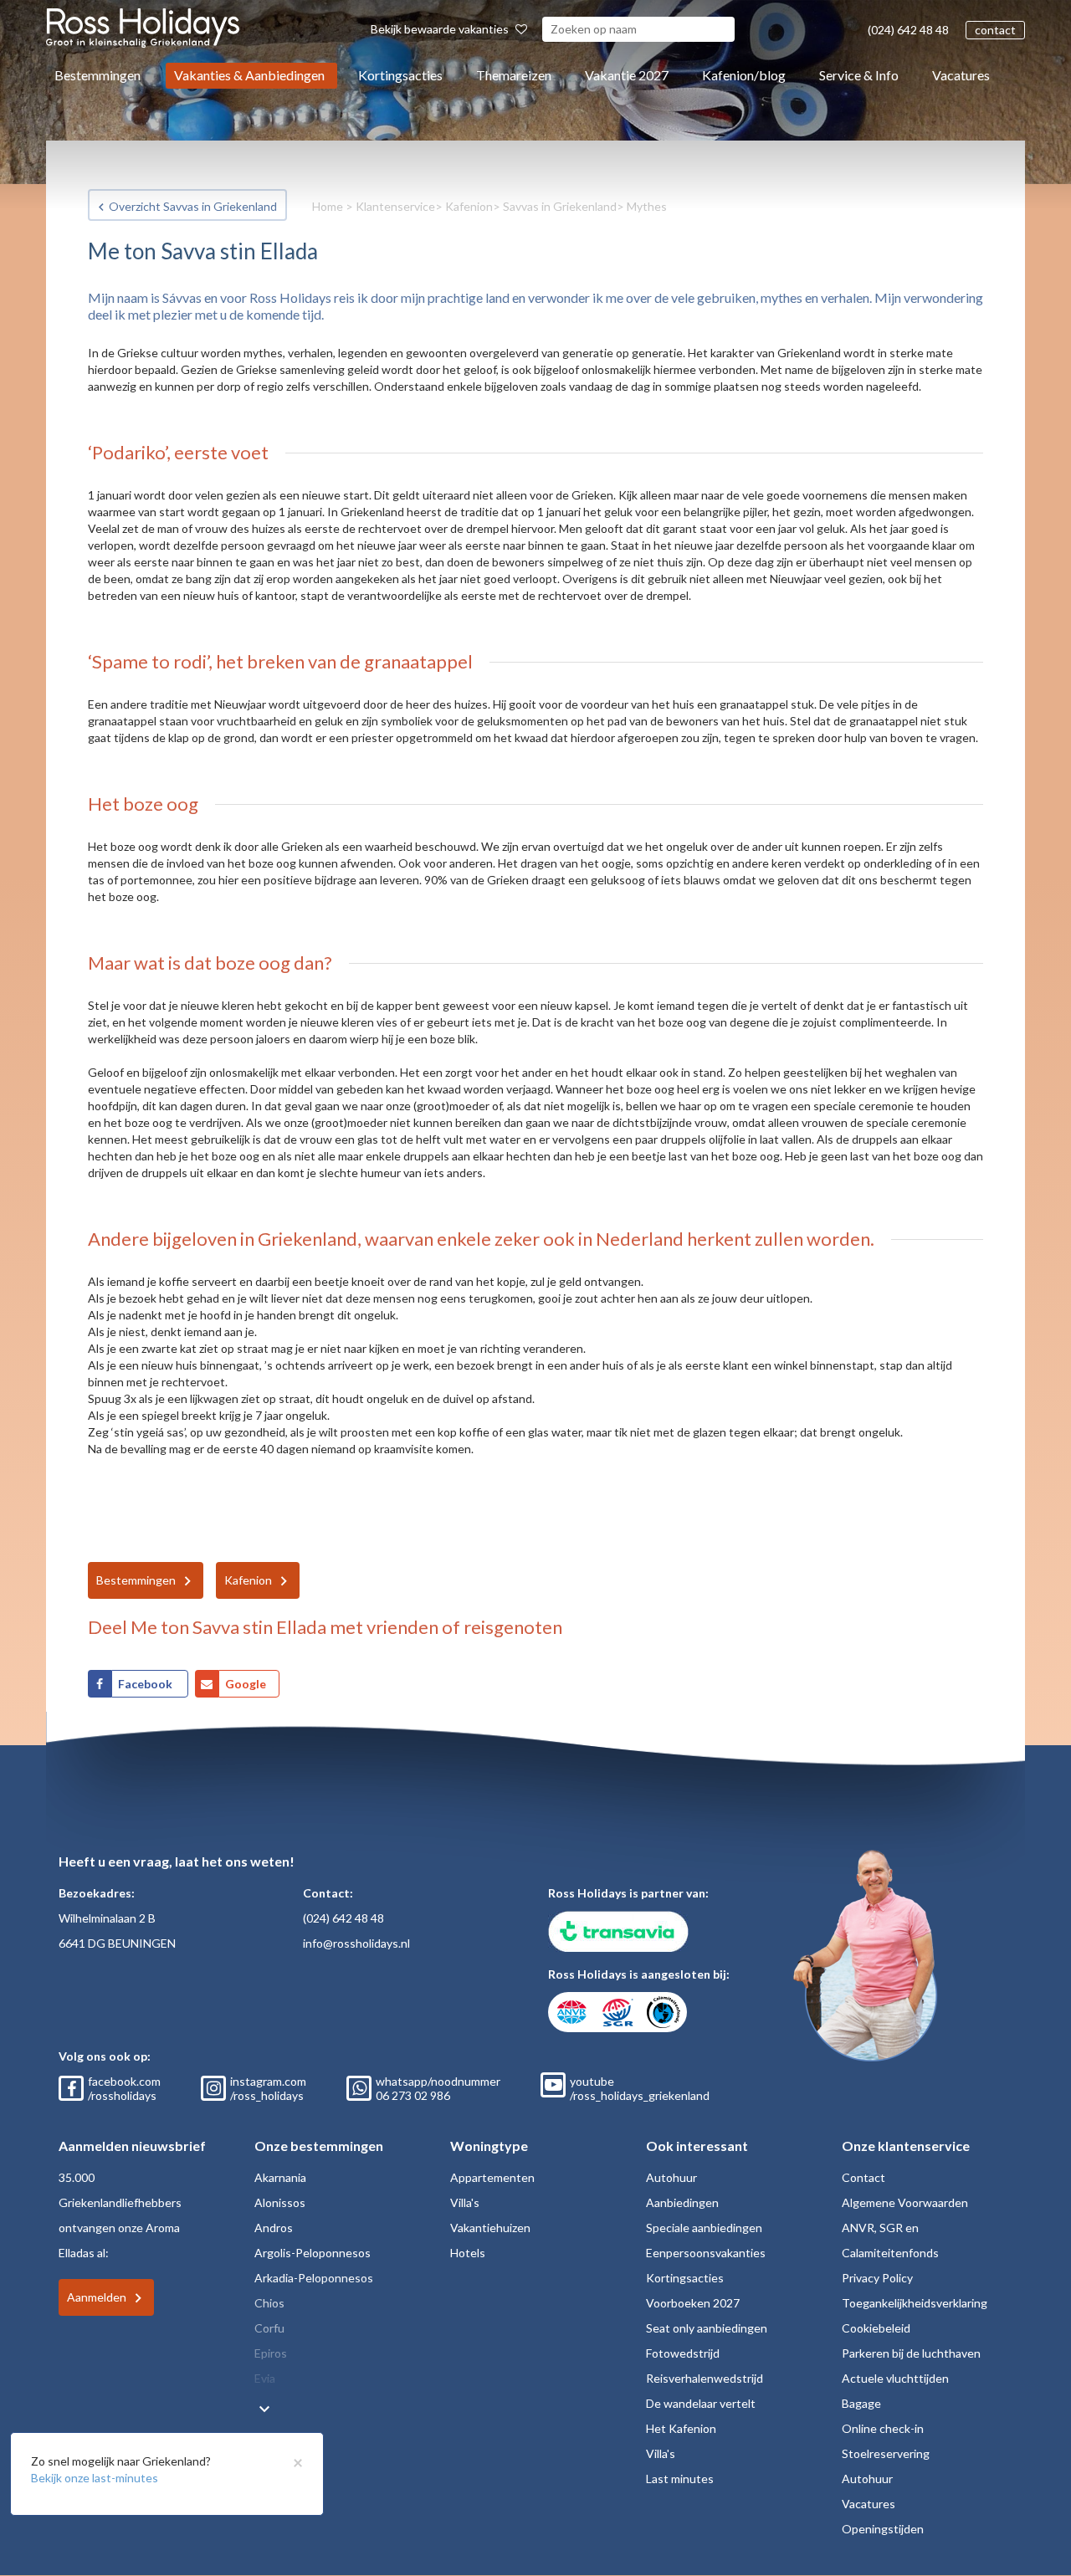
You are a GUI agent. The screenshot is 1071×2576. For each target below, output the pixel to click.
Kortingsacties (400, 75)
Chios (269, 2303)
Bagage (861, 2403)
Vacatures (961, 75)
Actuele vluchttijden (895, 2378)
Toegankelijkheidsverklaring (915, 2303)
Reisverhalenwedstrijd (705, 2378)
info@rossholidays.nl (356, 1943)
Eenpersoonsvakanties (706, 2253)
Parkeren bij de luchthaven (911, 2353)
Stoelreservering (886, 2453)
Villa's (465, 2202)
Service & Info (859, 75)
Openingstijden (883, 2529)
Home (328, 206)
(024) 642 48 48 (908, 30)
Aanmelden (97, 2297)
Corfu (269, 2328)
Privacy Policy (877, 2278)
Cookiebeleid (876, 2328)
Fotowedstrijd (683, 2353)
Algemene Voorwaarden (905, 2202)
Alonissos (280, 2202)
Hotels (468, 2253)
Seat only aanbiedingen (707, 2328)
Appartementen (492, 2177)
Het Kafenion (681, 2428)
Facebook (146, 1684)
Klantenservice (395, 206)
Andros (274, 2228)
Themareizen (514, 75)
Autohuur (671, 2177)
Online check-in (883, 2428)
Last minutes (680, 2479)
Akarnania (280, 2177)
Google (246, 1684)
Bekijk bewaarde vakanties (441, 29)
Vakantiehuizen (490, 2228)
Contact (863, 2177)
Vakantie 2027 (627, 75)
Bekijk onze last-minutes (95, 2478)
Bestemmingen (97, 75)
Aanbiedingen (682, 2202)
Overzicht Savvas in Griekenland (193, 206)
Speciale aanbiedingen (704, 2228)
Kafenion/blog (744, 75)
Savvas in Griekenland (560, 206)
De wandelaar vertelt (701, 2403)
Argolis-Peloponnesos (313, 2253)
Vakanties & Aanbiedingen (249, 75)
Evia (265, 2378)
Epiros (271, 2353)
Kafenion (469, 206)
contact (995, 30)
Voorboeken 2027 (693, 2303)
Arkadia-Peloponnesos (314, 2278)
